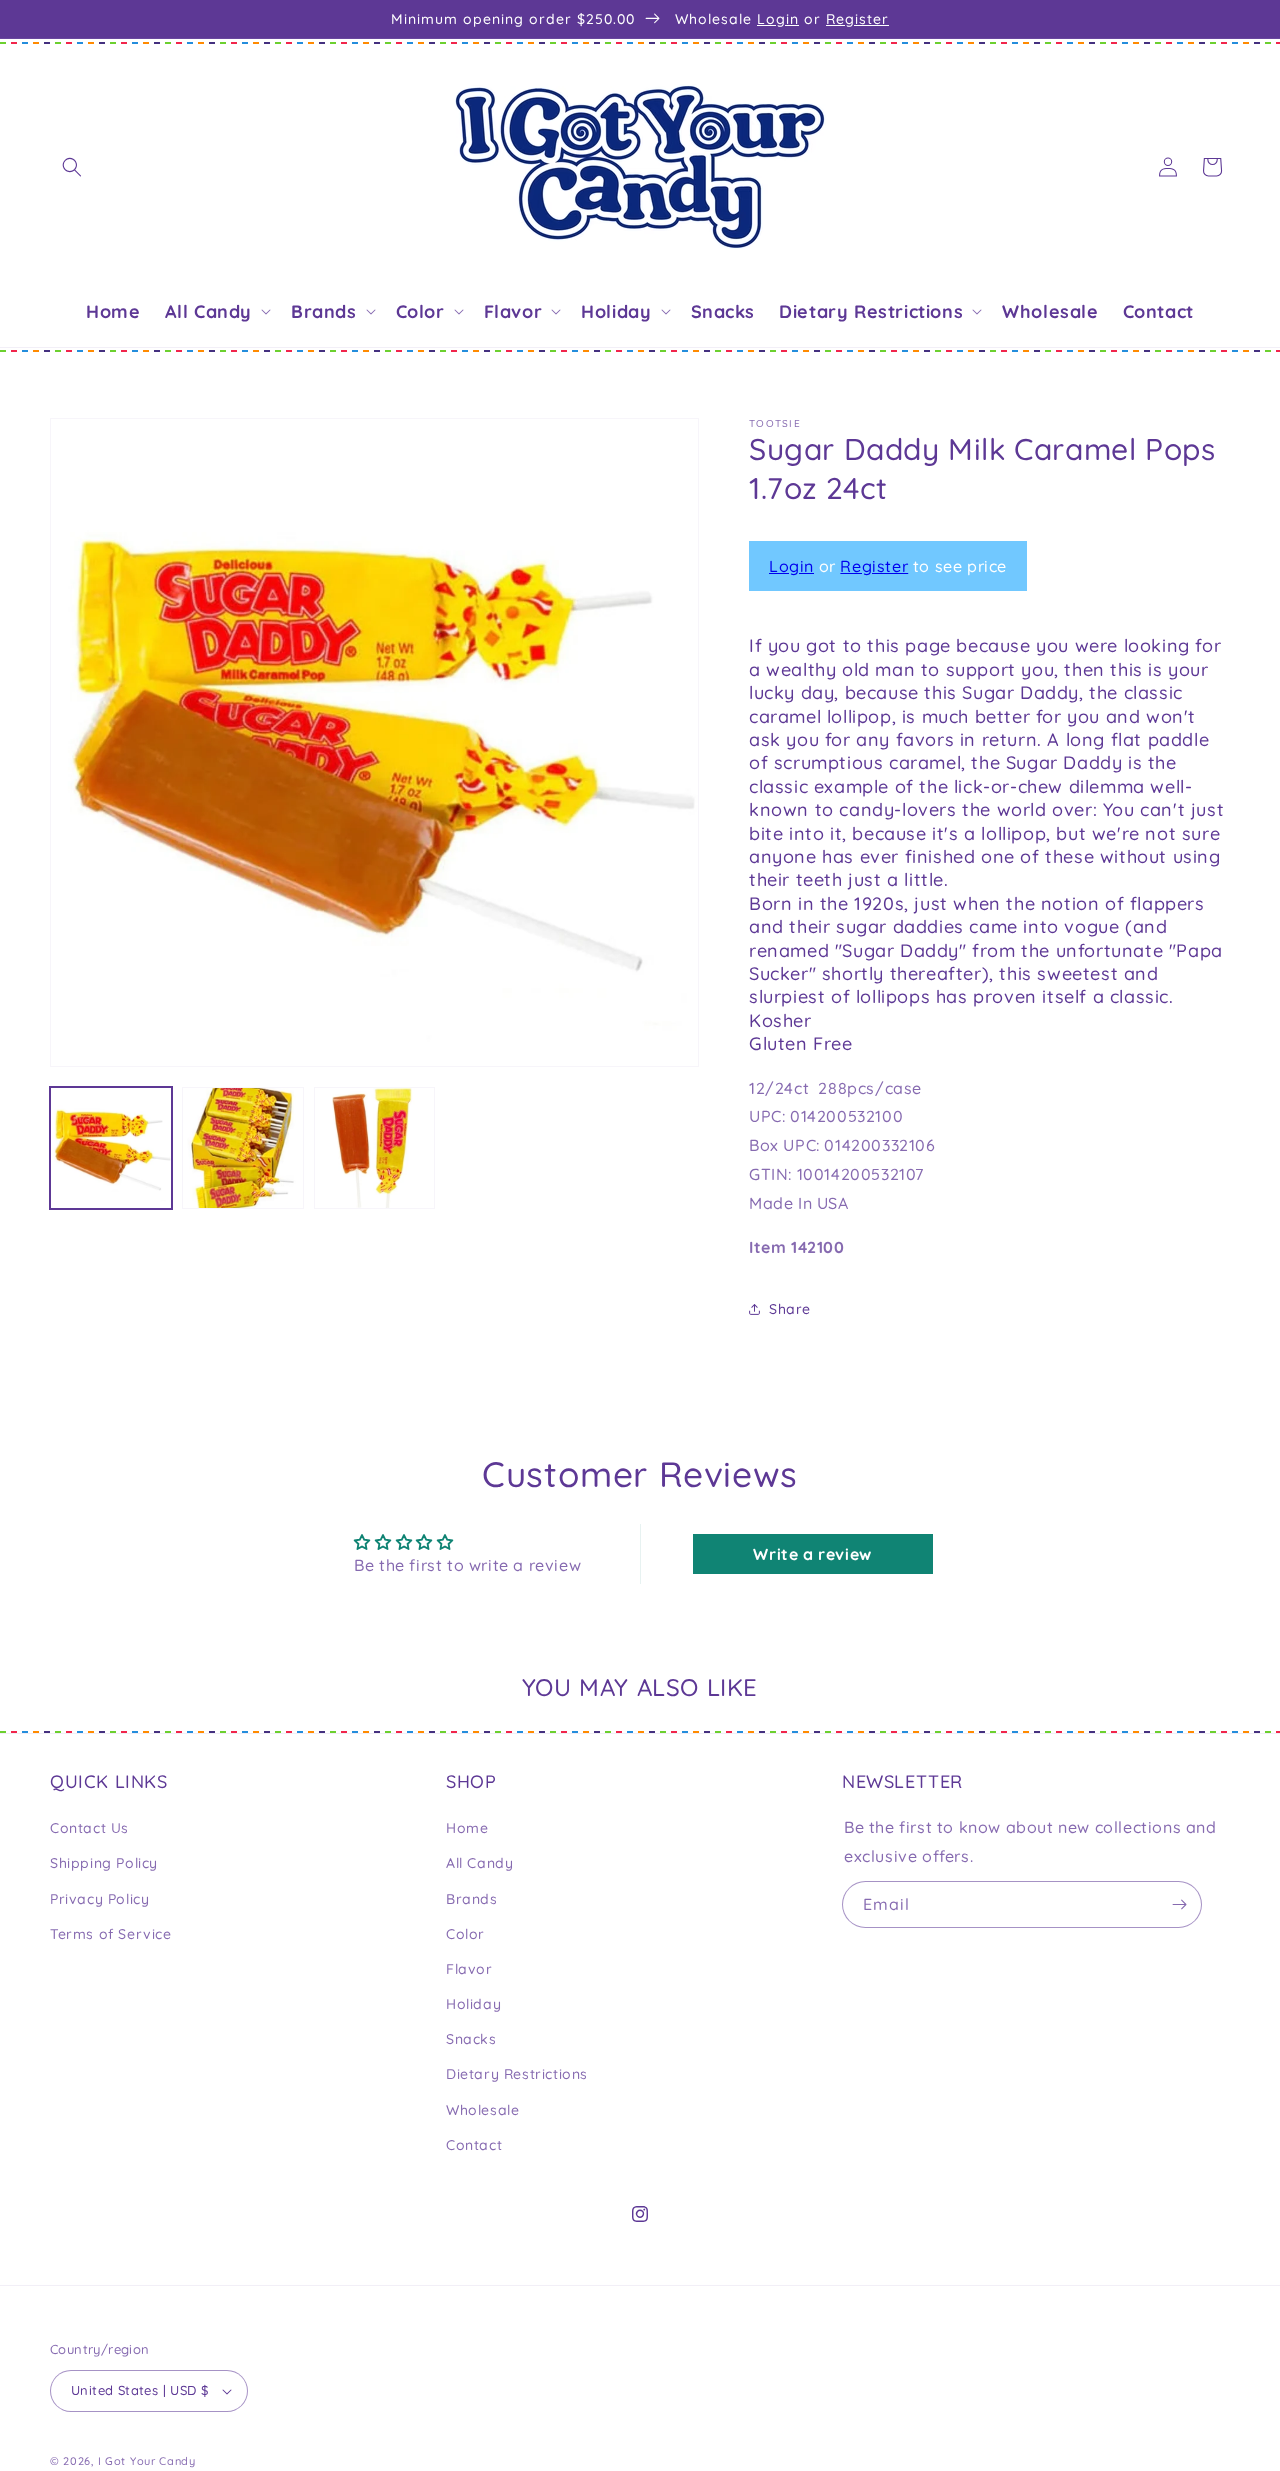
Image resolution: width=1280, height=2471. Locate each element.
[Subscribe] (1179, 1904)
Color (465, 1934)
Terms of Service (111, 1934)
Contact (474, 2145)
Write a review (812, 1554)
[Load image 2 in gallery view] (243, 1148)
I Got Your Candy (147, 2461)
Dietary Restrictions (517, 2075)
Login (778, 19)
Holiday (473, 2004)
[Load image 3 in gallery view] (375, 1148)
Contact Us (89, 1828)
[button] (72, 167)
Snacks (471, 2039)
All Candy (479, 1863)
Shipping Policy (104, 1863)
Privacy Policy (99, 1899)
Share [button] (790, 1309)
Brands (472, 1899)
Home (467, 1828)
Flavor (469, 1969)
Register (857, 19)
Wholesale (482, 2110)
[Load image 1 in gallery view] (111, 1148)
